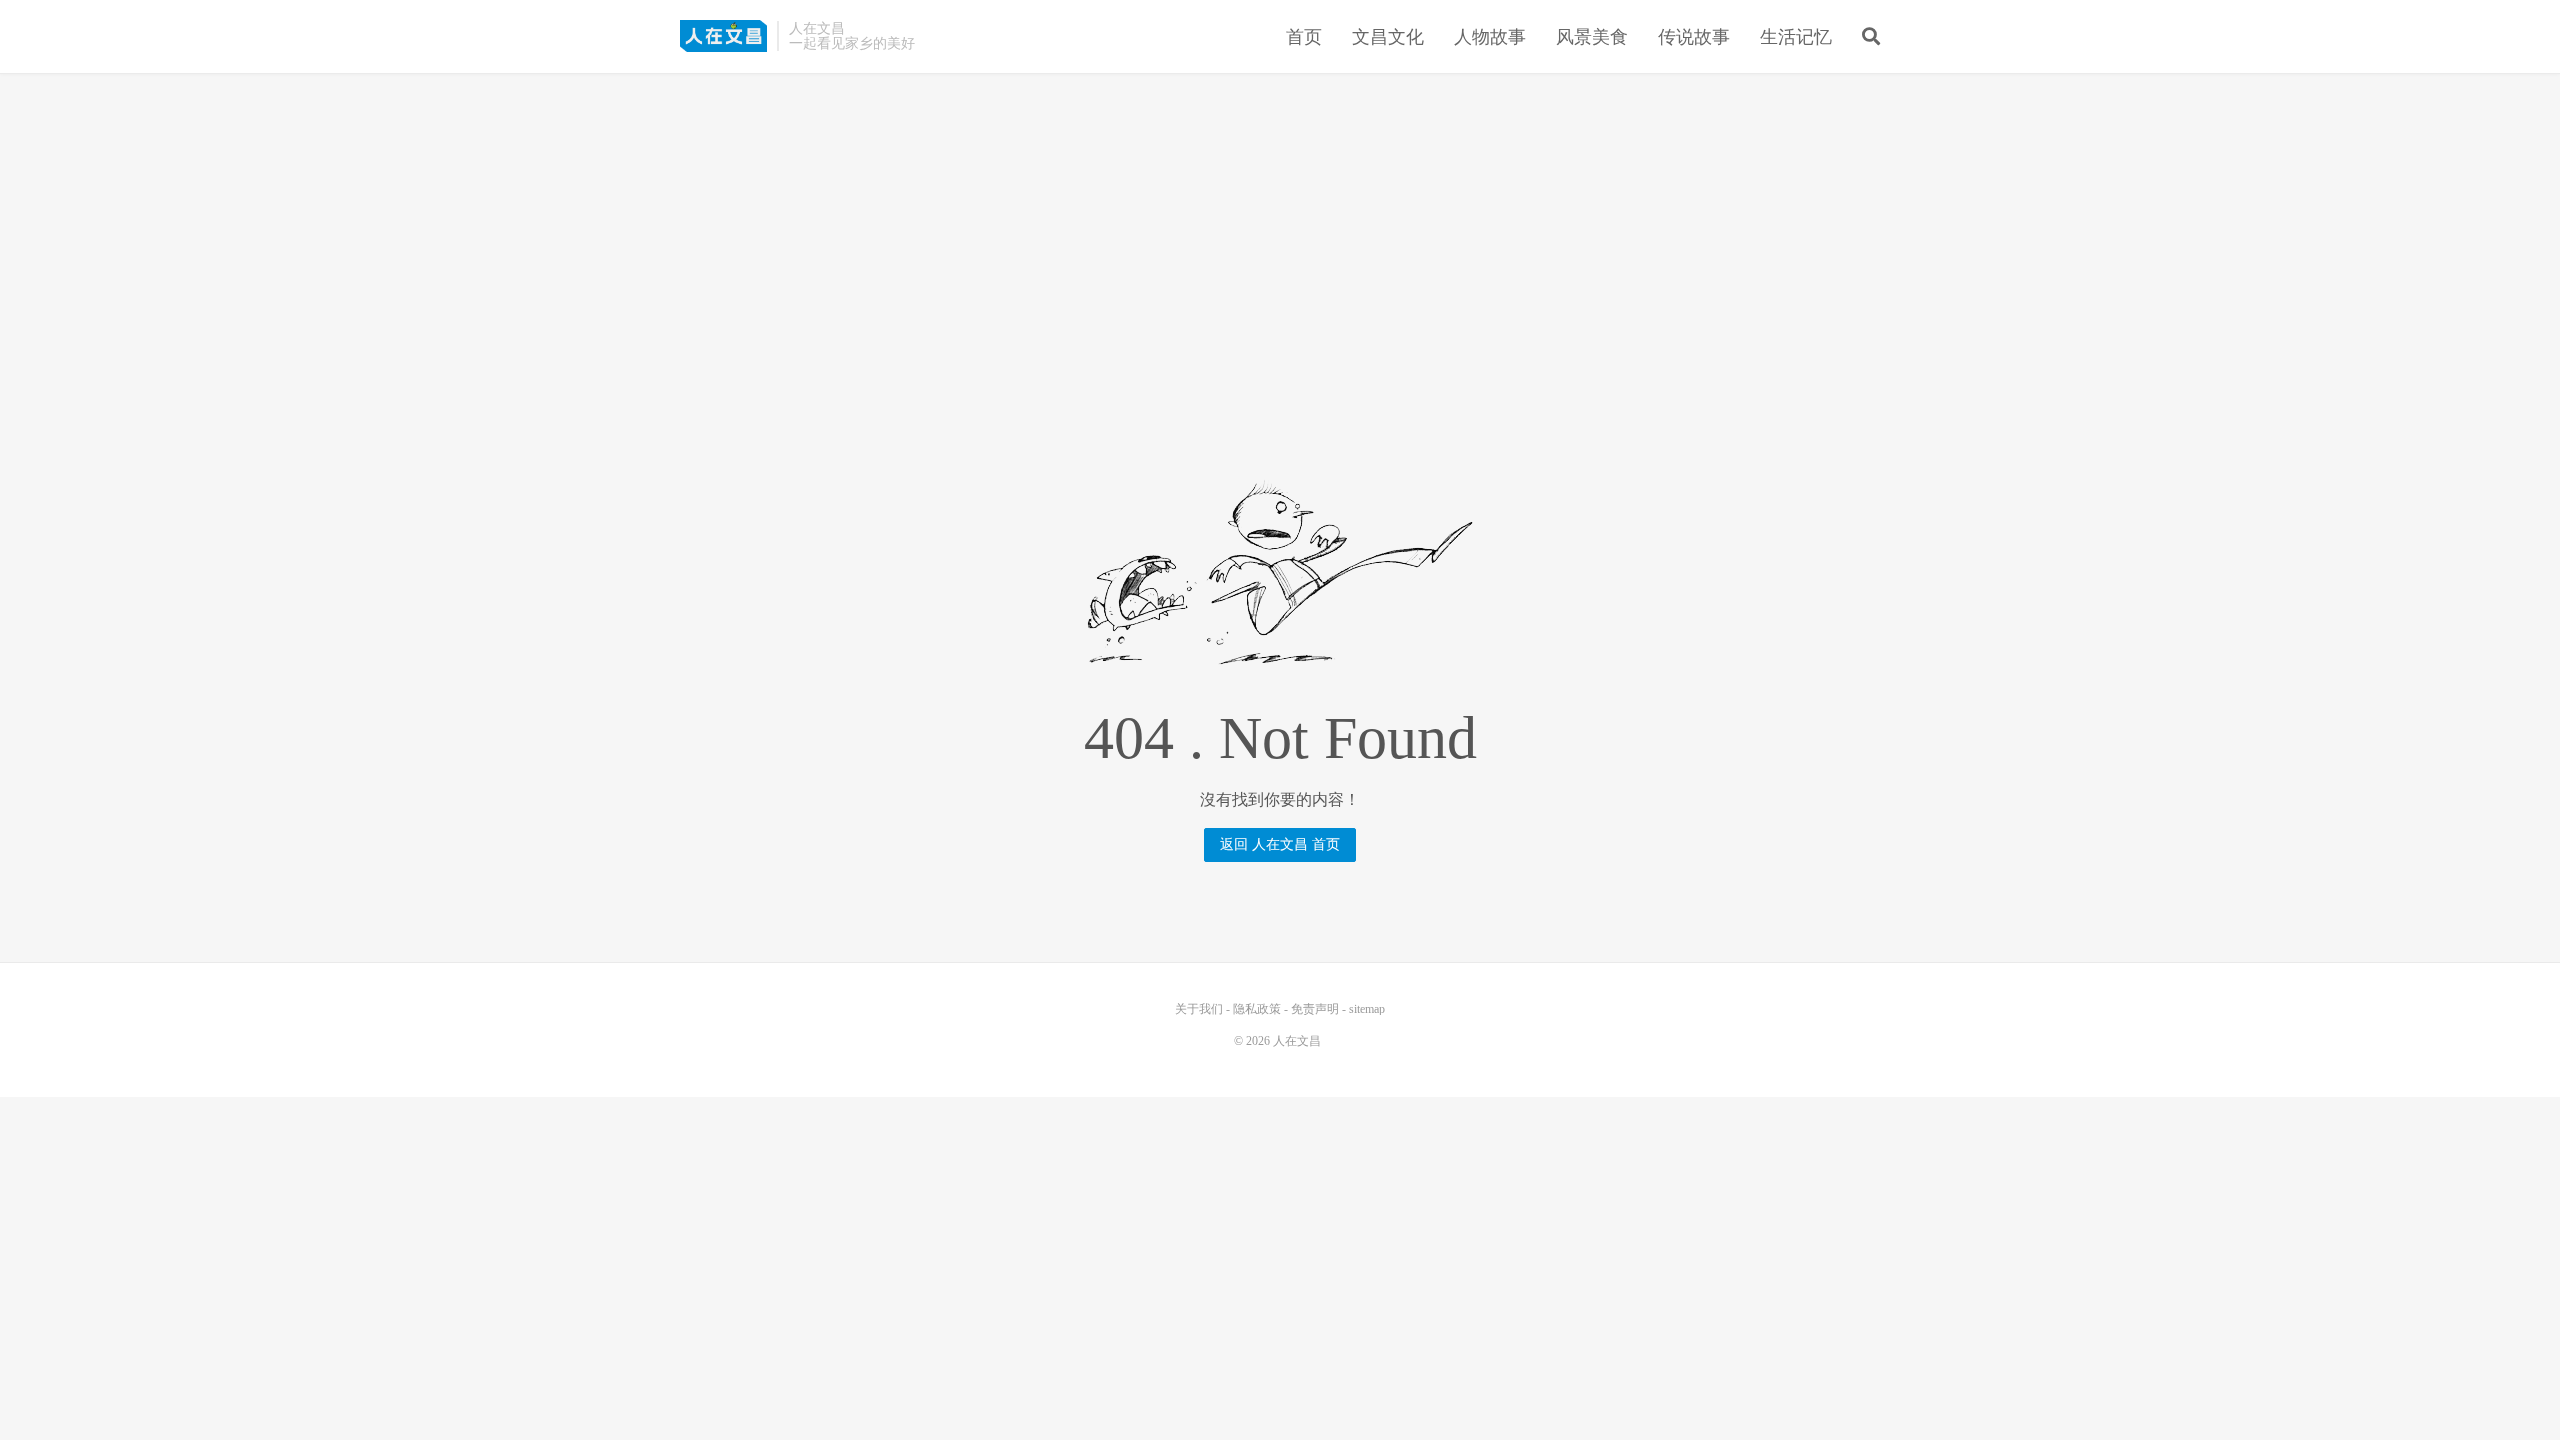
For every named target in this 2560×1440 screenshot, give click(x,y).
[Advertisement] (1280, 229)
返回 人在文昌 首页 (1280, 844)
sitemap (1367, 1009)
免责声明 (1315, 1009)
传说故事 (1694, 37)
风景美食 (1592, 37)
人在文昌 (723, 36)
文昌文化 (1388, 37)
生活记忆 (1796, 37)
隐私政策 (1257, 1009)
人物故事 (1490, 37)
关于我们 (1199, 1009)
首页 (1304, 37)
